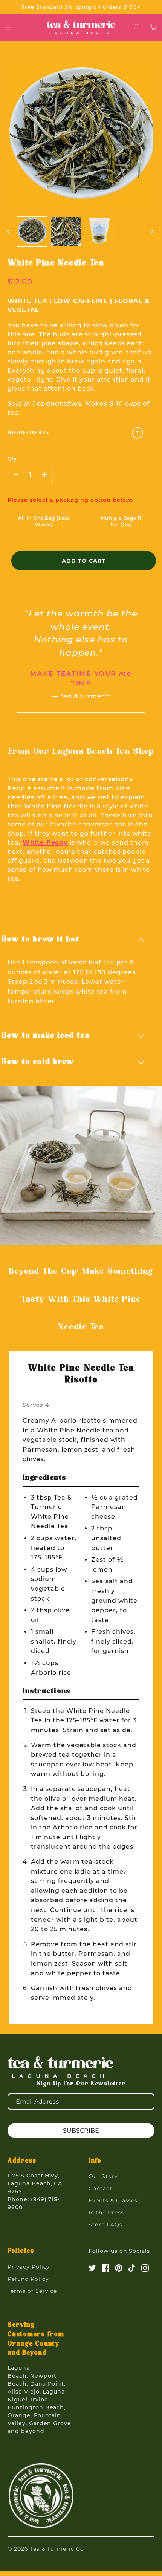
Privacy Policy (29, 2267)
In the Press (106, 2213)
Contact (100, 2188)
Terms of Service (32, 2291)
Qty (12, 459)
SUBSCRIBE (81, 2131)
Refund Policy (28, 2279)
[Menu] (8, 27)
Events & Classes (113, 2200)
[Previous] (9, 232)
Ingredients (28, 432)
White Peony (45, 843)
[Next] (153, 232)
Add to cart (84, 561)
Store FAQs (105, 2225)
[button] (137, 27)
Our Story (103, 2176)
